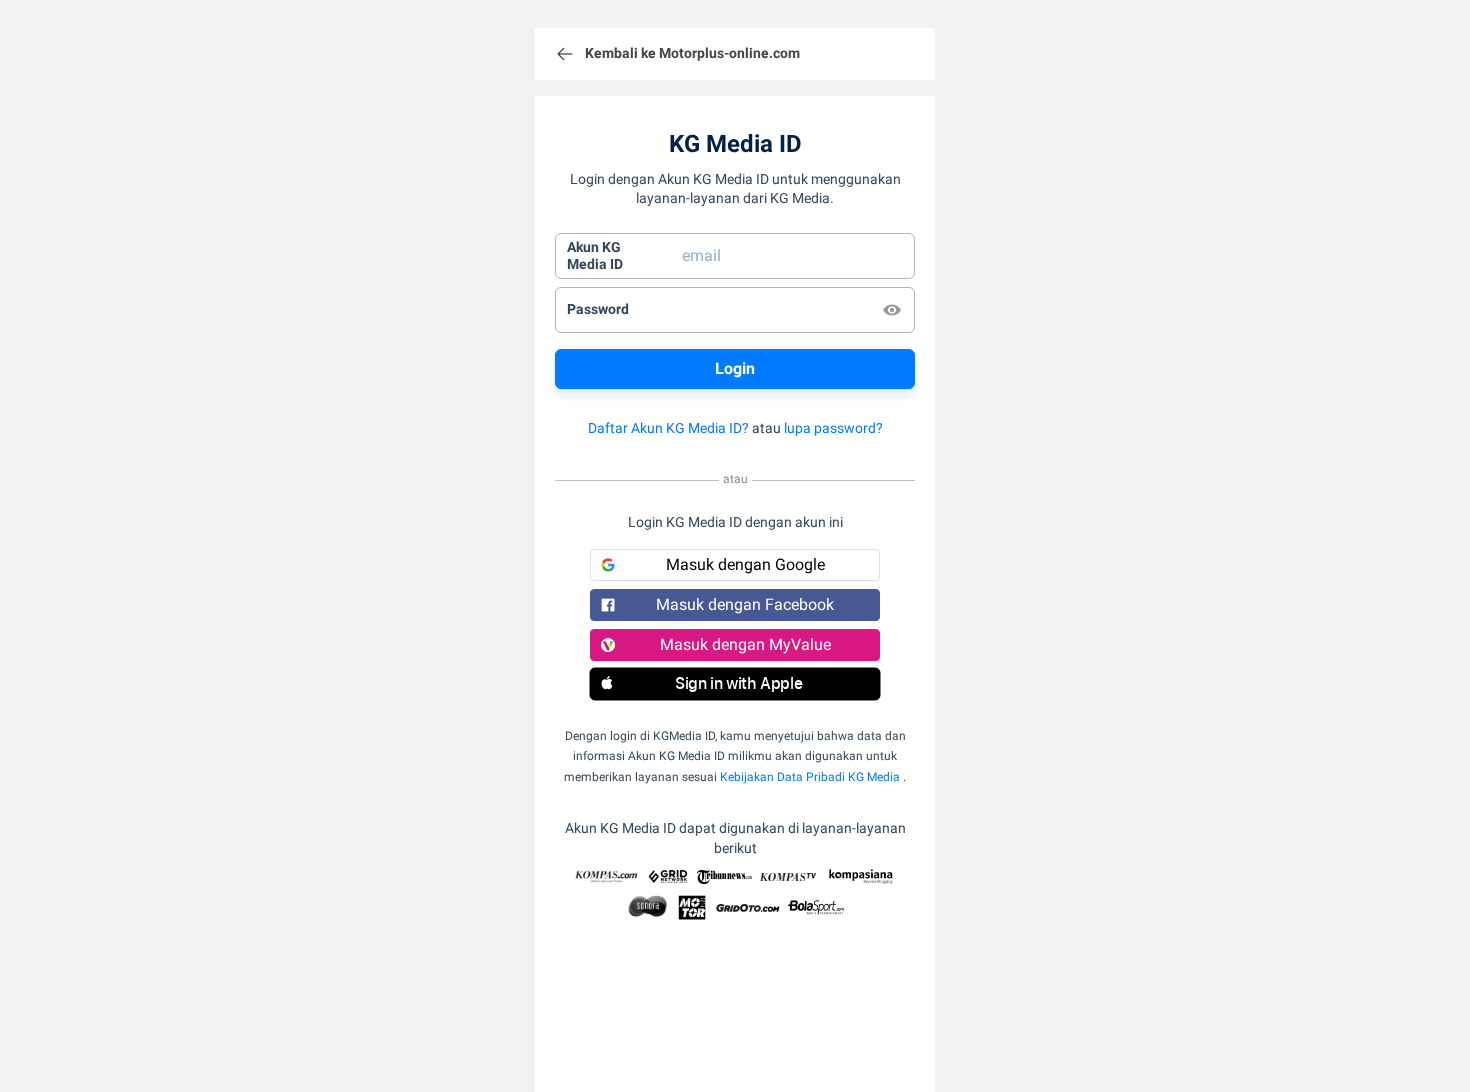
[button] (735, 684)
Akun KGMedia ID (595, 256)
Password (598, 309)
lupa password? (833, 428)
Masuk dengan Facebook (745, 604)
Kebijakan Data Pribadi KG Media (810, 777)
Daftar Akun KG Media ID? (668, 428)
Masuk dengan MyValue (745, 644)
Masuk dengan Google (745, 564)
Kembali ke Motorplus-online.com (692, 53)
